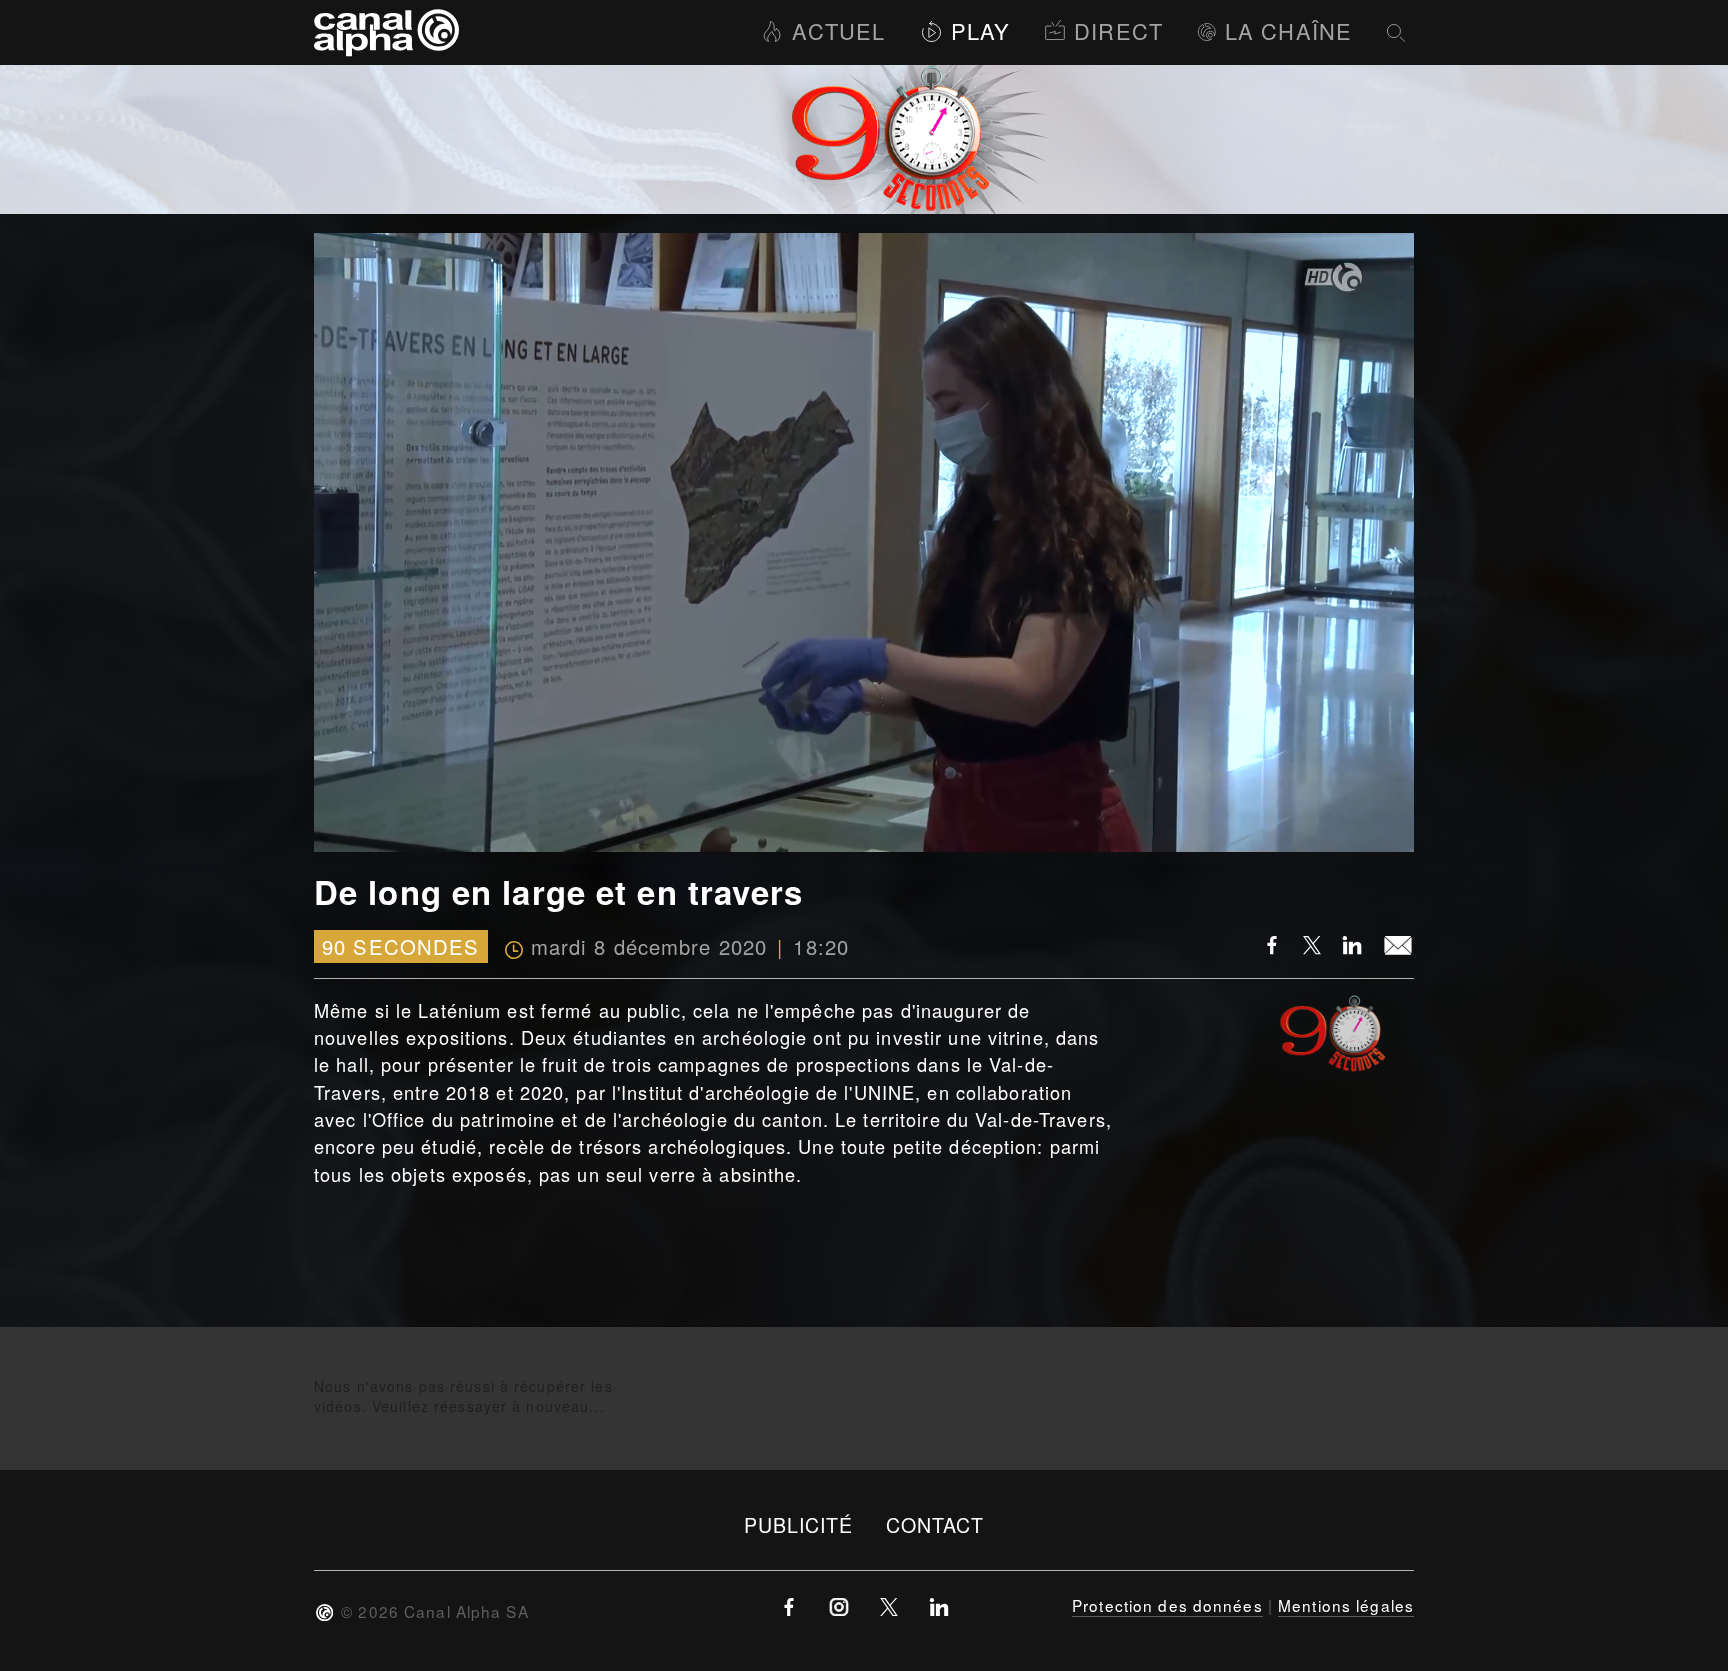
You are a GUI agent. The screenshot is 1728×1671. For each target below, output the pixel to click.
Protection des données (1167, 1605)
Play (980, 30)
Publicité (799, 1524)
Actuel (838, 30)
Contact (935, 1524)
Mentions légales (1346, 1605)
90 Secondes (400, 946)
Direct (1118, 30)
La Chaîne (1288, 30)
